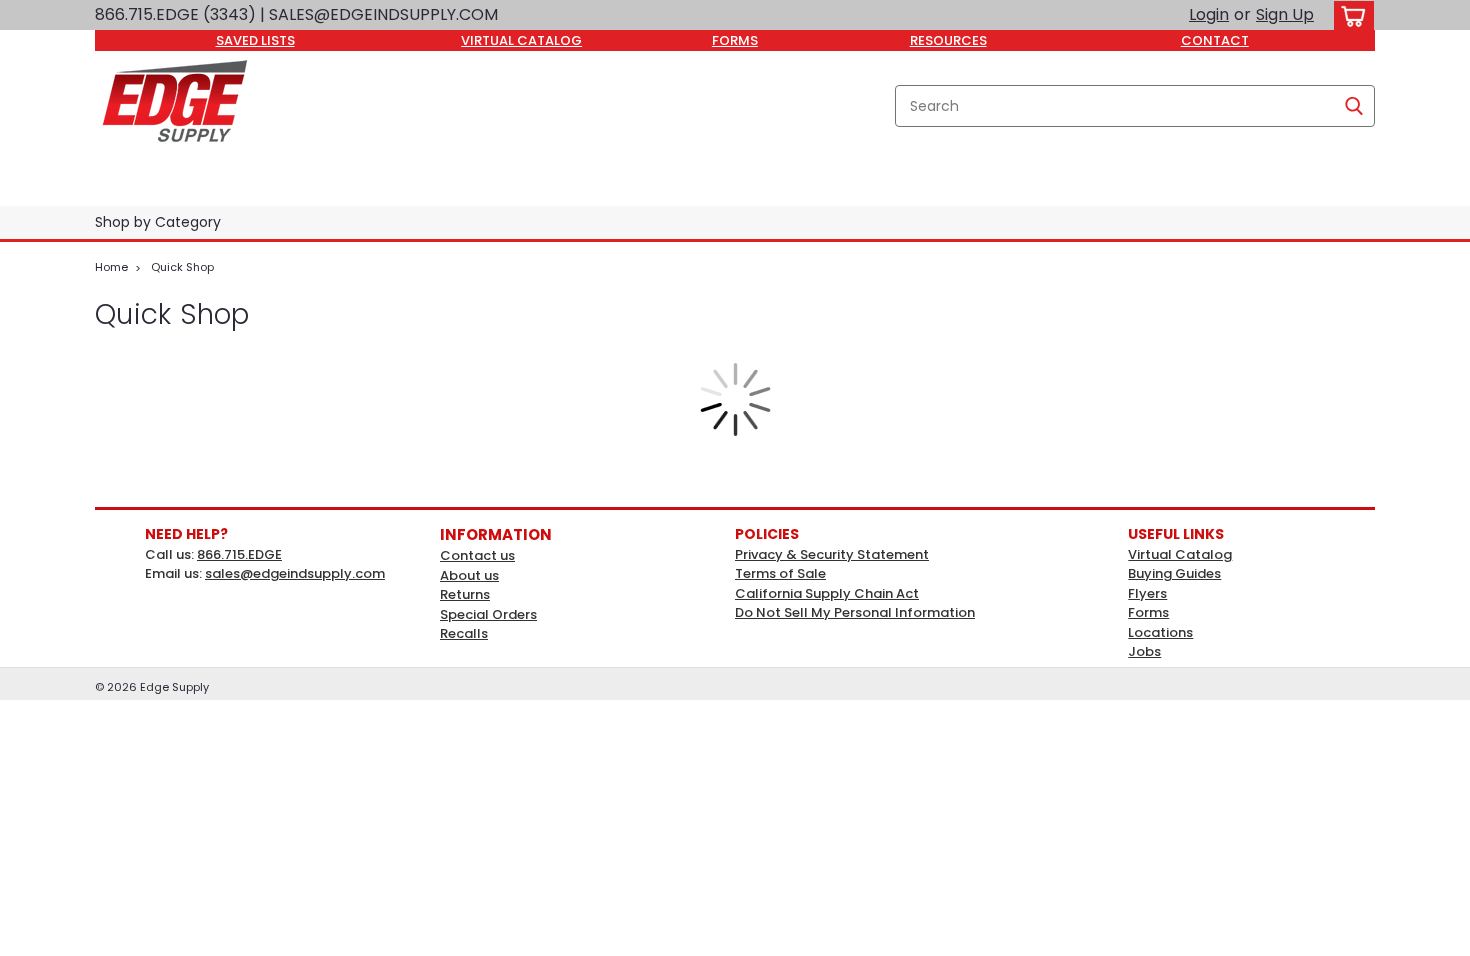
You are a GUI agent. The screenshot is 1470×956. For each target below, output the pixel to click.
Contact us (477, 555)
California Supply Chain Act (827, 593)
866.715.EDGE (239, 554)
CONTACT (1215, 40)
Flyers (1147, 593)
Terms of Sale (780, 573)
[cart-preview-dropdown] (1349, 15)
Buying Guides (1174, 573)
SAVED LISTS (255, 40)
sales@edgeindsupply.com (295, 573)
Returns (465, 594)
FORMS (735, 40)
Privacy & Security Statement (832, 554)
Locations (1160, 632)
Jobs (1144, 651)
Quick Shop (182, 267)
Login (1209, 14)
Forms (1148, 612)
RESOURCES (948, 40)
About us (469, 575)
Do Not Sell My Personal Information (855, 612)
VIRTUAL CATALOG (521, 40)
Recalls (464, 633)
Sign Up (1285, 14)
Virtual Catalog (1180, 554)
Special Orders (488, 614)
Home (111, 267)
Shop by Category (158, 222)
